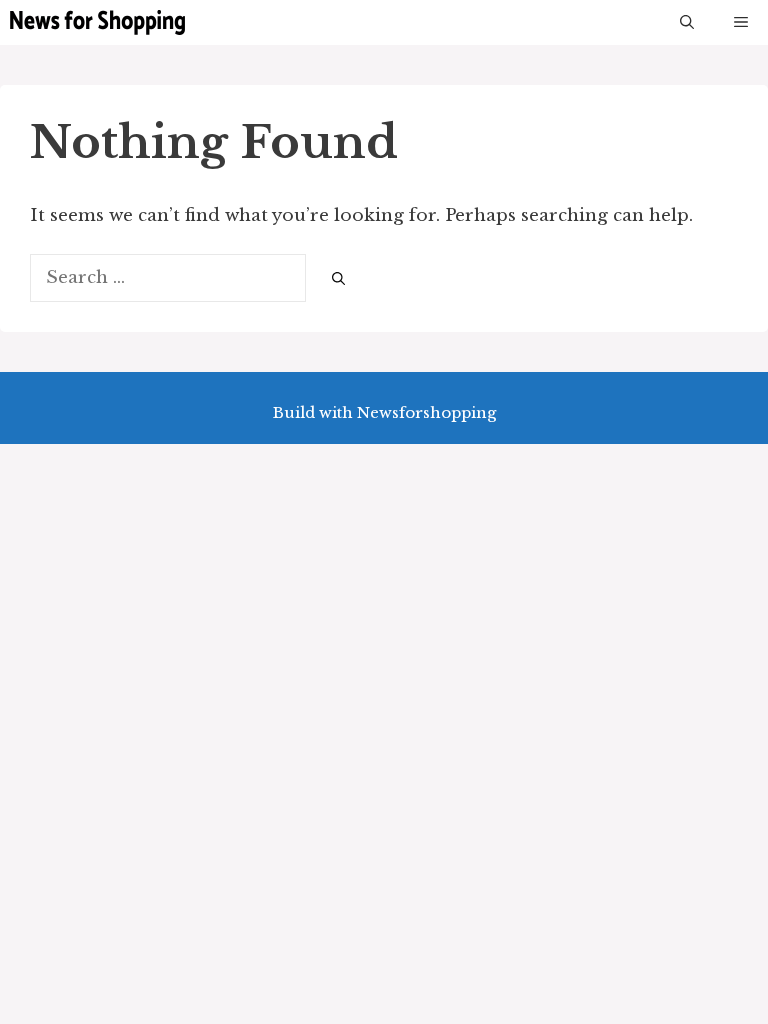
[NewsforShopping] (97, 22)
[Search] (338, 279)
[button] (687, 22)
